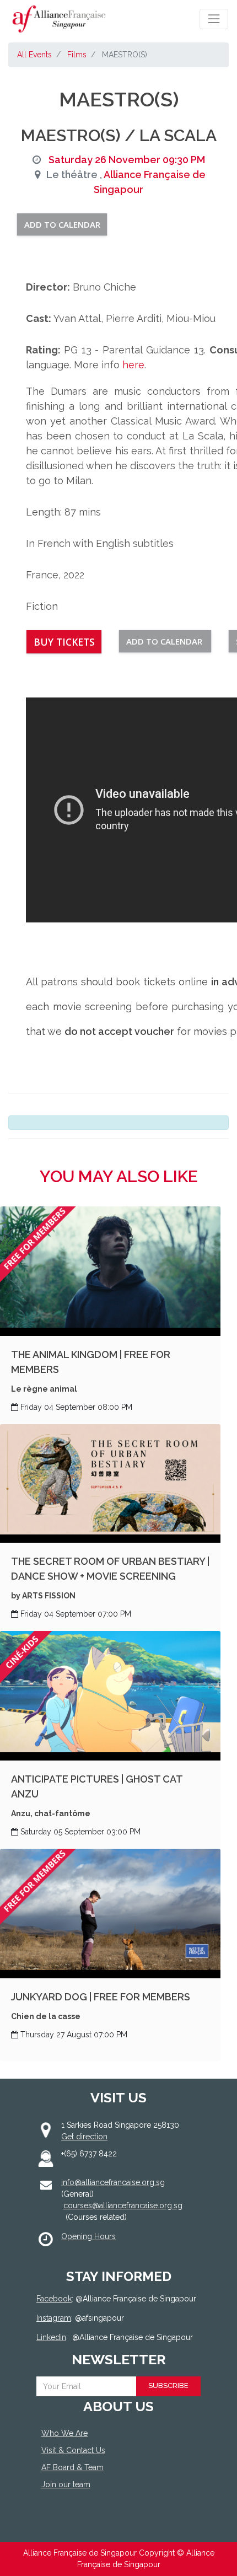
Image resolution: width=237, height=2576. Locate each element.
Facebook (54, 2299)
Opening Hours (88, 2236)
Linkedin (51, 2337)
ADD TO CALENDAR (62, 224)
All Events (34, 55)
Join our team (66, 2484)
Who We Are (64, 2433)
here (133, 365)
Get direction (84, 2137)
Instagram (54, 2318)
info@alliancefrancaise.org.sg (113, 2182)
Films (77, 55)
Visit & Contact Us (73, 2450)
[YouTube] (111, 2525)
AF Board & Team (72, 2467)
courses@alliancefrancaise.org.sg (123, 2205)
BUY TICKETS (64, 642)
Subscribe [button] (168, 2386)
